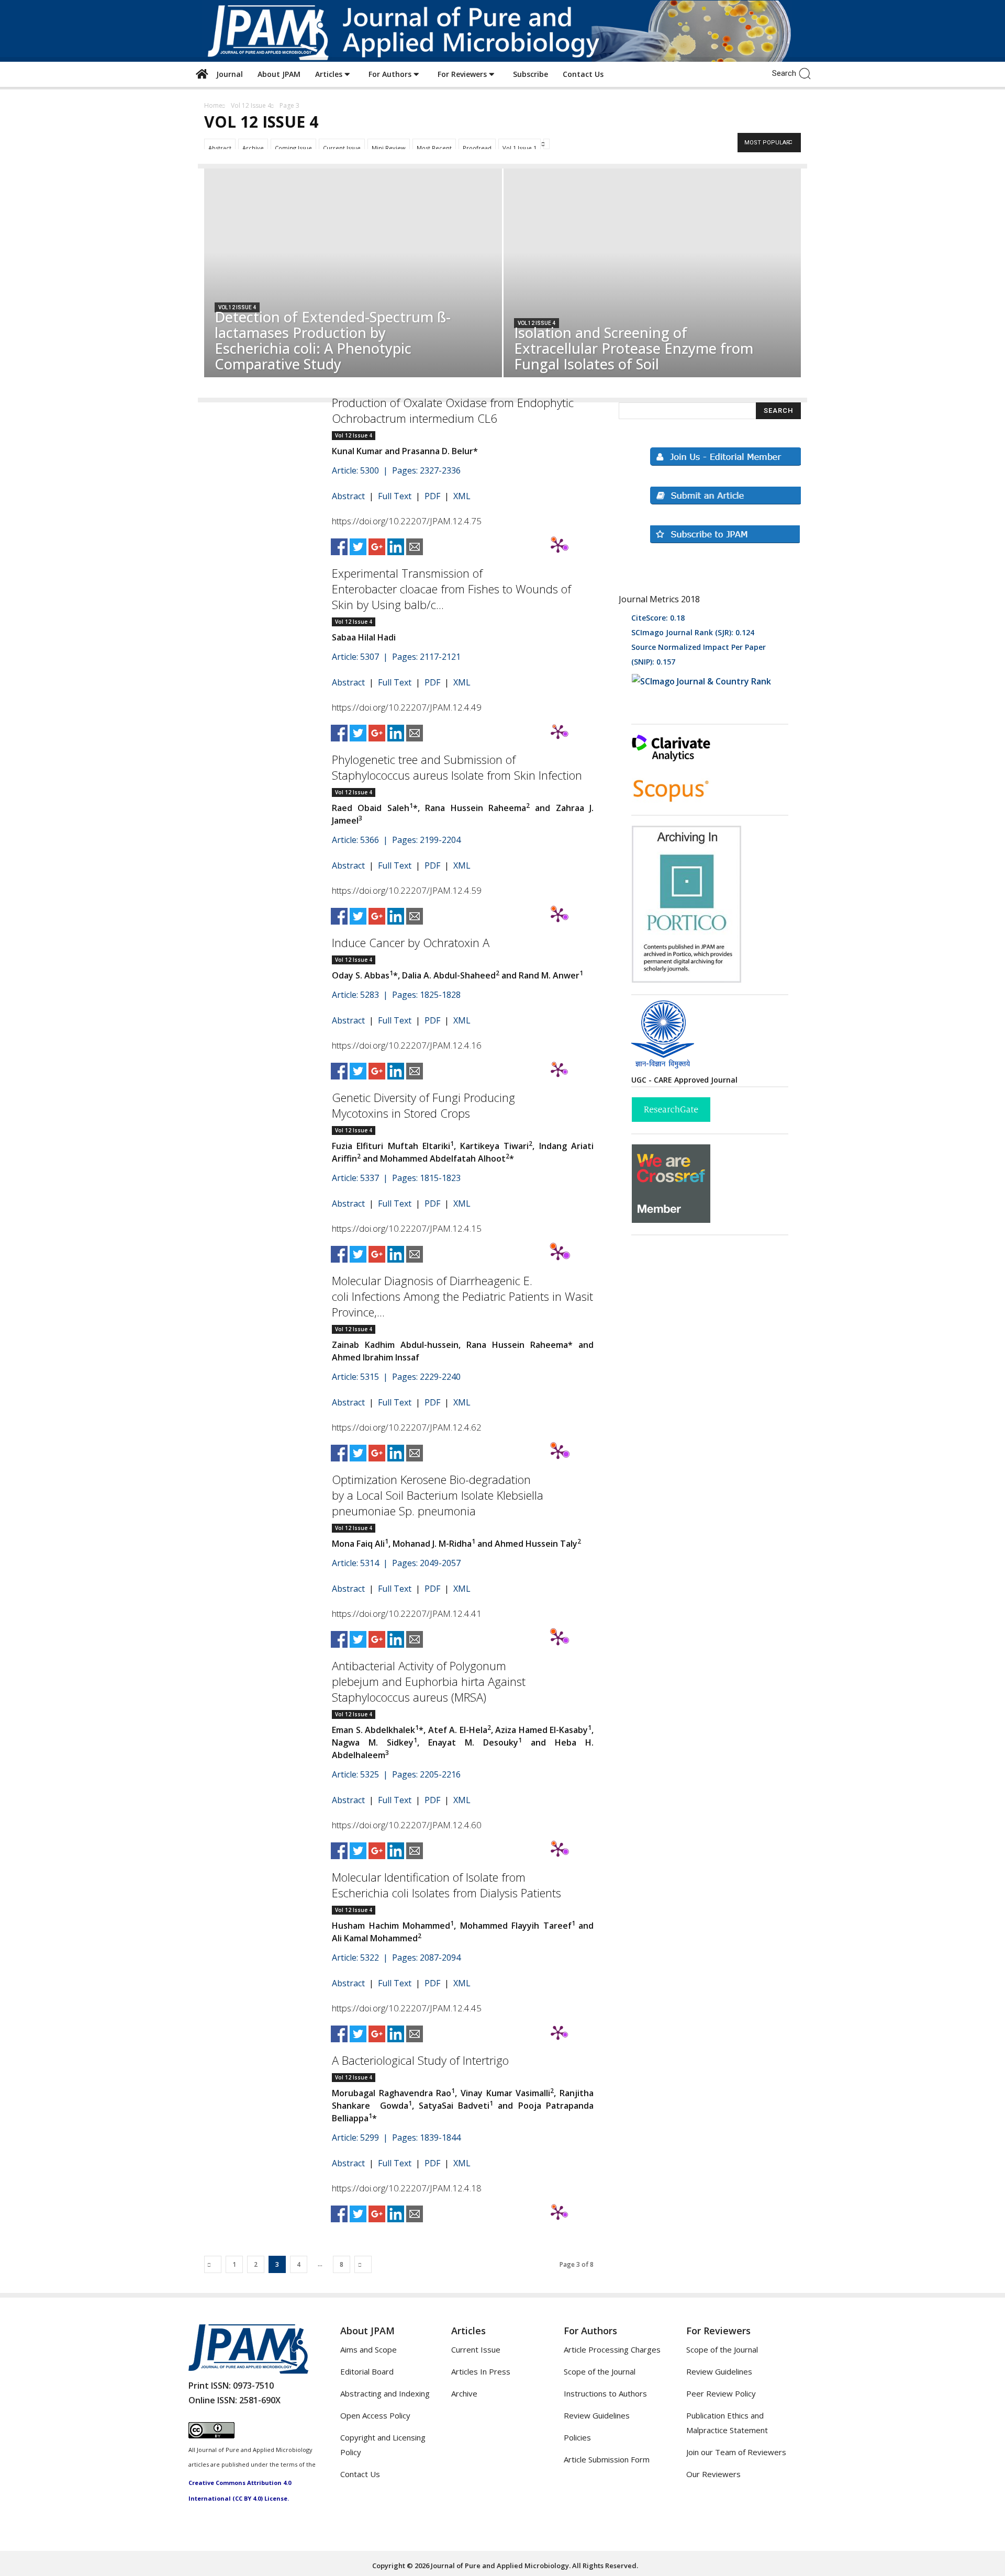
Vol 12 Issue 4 (251, 105)
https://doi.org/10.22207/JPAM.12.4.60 (407, 1825)
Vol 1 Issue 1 (520, 148)
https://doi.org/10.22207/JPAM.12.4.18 (407, 2188)
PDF (432, 496)
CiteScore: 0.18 (658, 618)
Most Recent (434, 148)
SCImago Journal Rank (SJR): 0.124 (693, 632)
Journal (227, 74)
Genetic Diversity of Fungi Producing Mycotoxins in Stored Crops (423, 1105)
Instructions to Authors (605, 2393)
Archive (253, 148)
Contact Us (583, 74)
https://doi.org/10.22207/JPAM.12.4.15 (407, 1228)
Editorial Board (367, 2371)
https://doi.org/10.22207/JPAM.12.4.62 (407, 1427)
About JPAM (279, 74)
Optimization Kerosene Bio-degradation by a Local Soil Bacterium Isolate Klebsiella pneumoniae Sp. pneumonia (438, 1495)
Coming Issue (293, 148)
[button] (807, 73)
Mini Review (389, 148)
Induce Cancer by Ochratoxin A (411, 942)
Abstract (220, 148)
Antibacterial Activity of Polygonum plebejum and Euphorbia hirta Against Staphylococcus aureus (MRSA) (429, 1681)
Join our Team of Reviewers (736, 2452)
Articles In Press (481, 2371)
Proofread (477, 148)
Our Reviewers (713, 2474)
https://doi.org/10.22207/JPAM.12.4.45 (407, 2008)
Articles (330, 74)
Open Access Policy (375, 2415)
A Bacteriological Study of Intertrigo (420, 2060)
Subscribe (531, 74)
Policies (577, 2437)
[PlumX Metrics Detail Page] (558, 545)
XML (462, 496)
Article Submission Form (607, 2459)
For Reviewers (463, 74)
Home (213, 105)
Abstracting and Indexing (385, 2393)
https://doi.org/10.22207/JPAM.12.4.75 (407, 521)
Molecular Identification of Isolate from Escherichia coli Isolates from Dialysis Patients (446, 1885)
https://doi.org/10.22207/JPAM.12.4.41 (407, 1613)
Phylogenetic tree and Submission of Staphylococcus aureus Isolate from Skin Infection (457, 767)
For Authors (391, 74)
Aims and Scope (368, 2349)
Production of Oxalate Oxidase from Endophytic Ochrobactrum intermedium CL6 (453, 410)
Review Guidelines (597, 2415)
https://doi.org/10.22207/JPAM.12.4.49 (407, 707)
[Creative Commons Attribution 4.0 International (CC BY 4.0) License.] (211, 2435)
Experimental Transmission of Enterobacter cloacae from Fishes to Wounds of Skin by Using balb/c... (451, 589)
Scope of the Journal (600, 2371)
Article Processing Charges (612, 2349)
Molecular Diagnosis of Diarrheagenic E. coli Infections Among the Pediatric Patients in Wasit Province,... (462, 1296)
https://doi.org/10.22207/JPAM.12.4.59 (407, 890)
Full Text (395, 496)
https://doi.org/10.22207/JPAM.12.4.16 (407, 1045)
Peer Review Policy (721, 2393)
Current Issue (342, 148)
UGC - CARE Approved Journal (684, 1080)
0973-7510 (253, 2386)
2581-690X (260, 2400)
